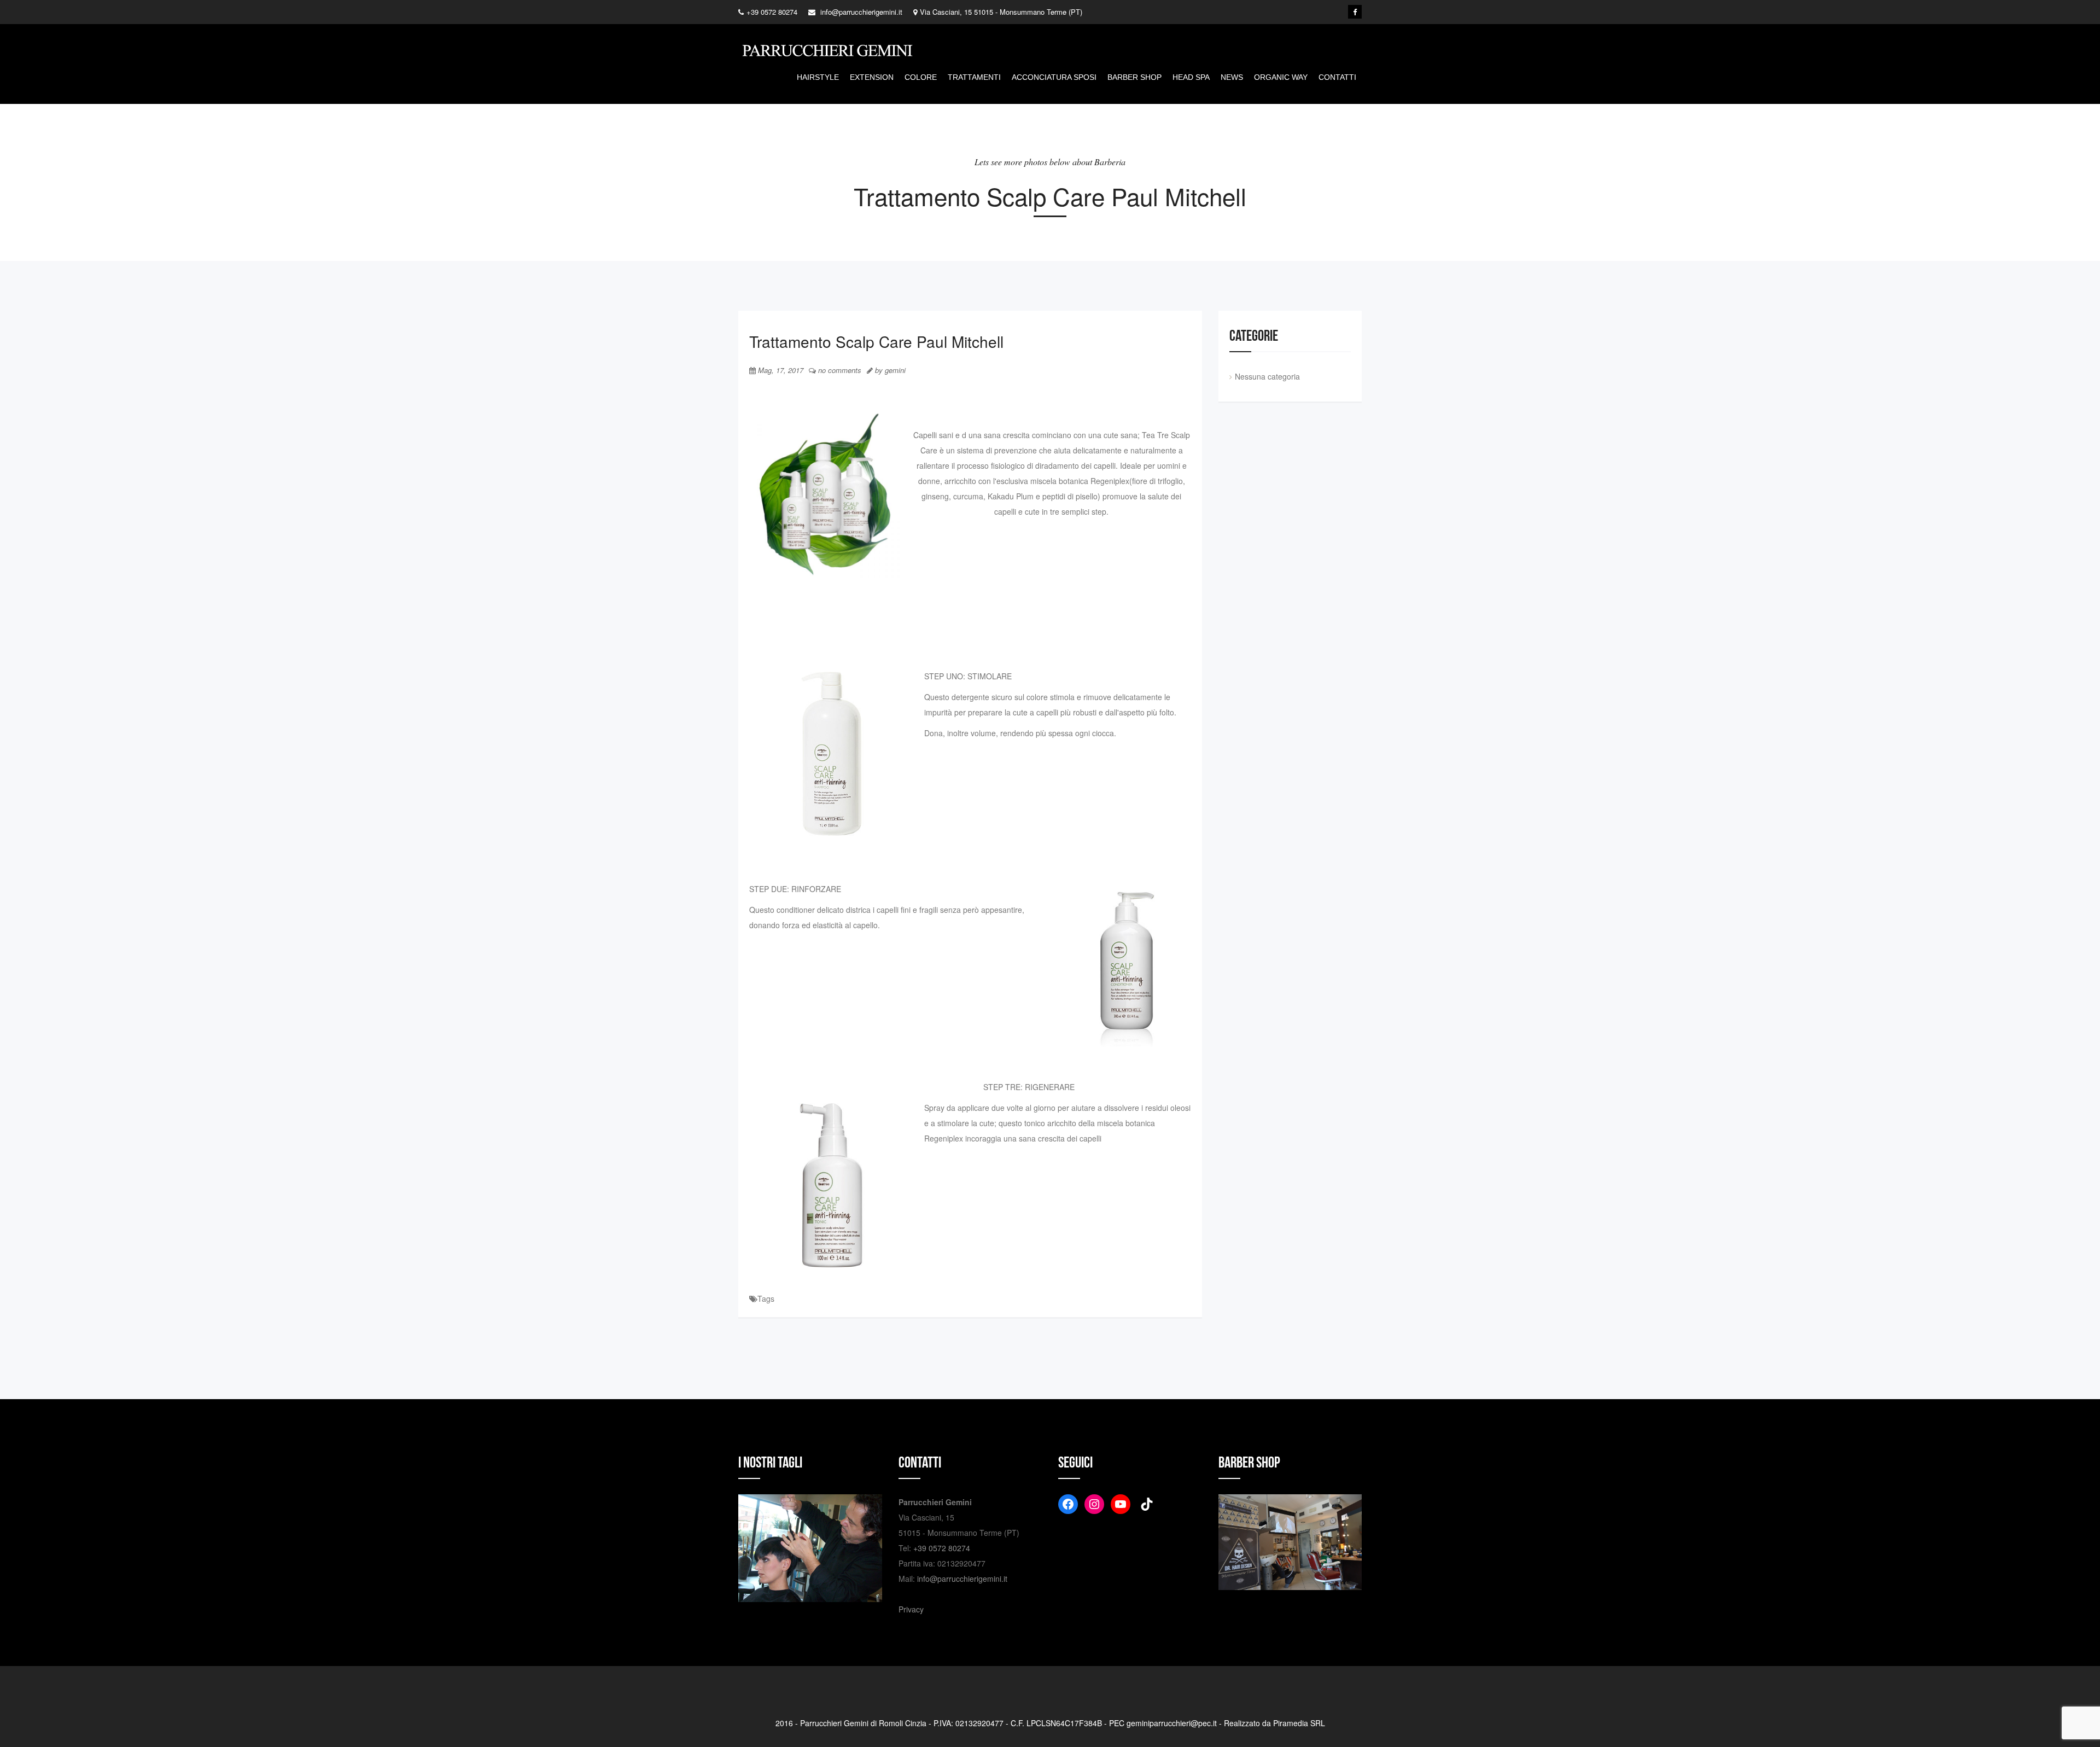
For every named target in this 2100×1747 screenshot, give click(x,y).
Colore (921, 77)
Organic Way (1281, 77)
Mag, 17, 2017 (780, 370)
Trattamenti (974, 77)
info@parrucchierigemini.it (962, 1579)
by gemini (889, 370)
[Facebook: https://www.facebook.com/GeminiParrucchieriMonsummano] (1068, 1504)
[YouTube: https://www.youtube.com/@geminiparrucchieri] (1121, 1504)
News (1232, 77)
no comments (839, 370)
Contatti (1337, 77)
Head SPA (1191, 77)
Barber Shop (1134, 77)
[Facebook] (1355, 12)
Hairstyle (818, 77)
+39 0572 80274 (942, 1548)
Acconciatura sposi (1054, 77)
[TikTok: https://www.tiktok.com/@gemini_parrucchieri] (1147, 1504)
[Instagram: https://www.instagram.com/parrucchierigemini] (1094, 1504)
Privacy (911, 1609)
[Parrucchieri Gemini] (829, 53)
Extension (872, 77)
